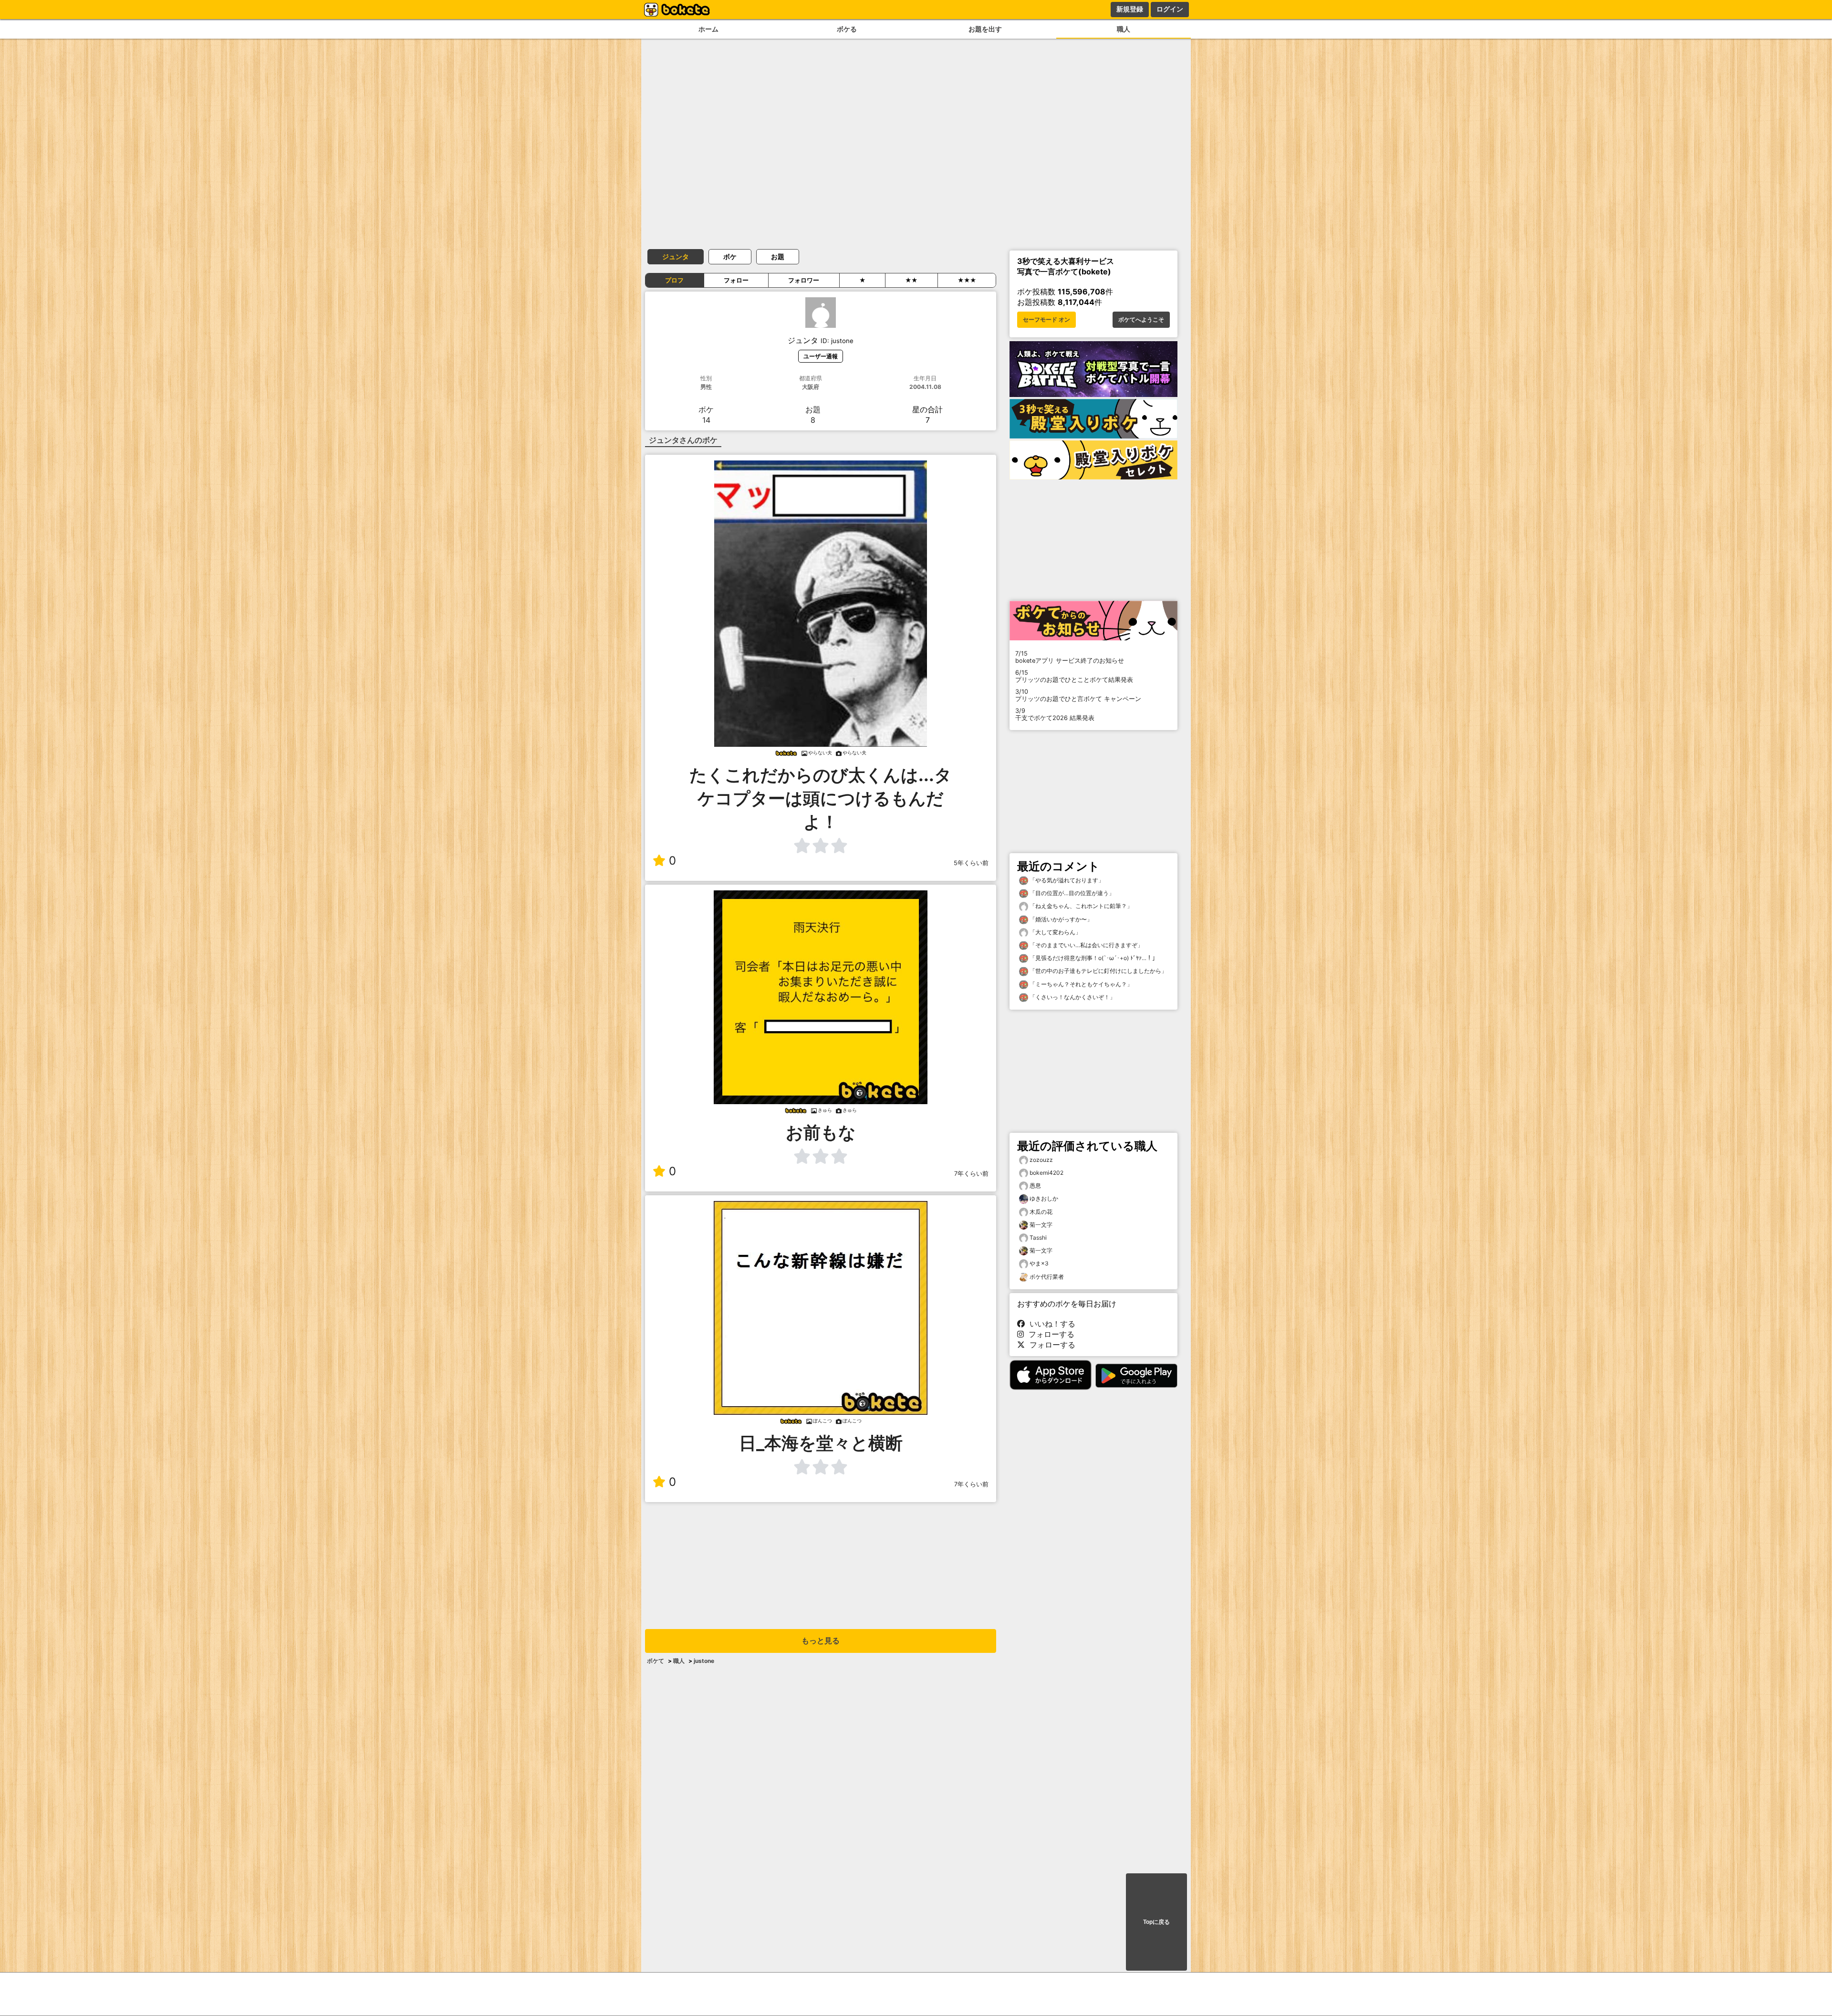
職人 (1124, 29)
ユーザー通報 (821, 356)
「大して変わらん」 (1055, 932)
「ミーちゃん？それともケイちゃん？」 (1080, 984)
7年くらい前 (971, 1174)
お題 (778, 256)
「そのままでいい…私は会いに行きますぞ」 (1086, 945)
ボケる (847, 29)
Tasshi (1038, 1238)
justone (704, 1661)
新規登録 (1130, 9)
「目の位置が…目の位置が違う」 (1071, 893)
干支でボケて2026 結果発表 (1055, 714)
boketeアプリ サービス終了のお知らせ (1070, 657)
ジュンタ (676, 256)
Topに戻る (1156, 1922)
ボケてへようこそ (1141, 320)
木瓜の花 (1041, 1212)
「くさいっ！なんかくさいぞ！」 (1072, 997)
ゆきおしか (1044, 1198)
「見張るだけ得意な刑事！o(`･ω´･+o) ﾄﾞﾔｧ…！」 (1093, 958)
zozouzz (1041, 1160)
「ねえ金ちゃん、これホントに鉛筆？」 (1080, 906)
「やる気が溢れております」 (1066, 880)
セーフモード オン (1046, 320)
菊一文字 (1041, 1225)
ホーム (708, 29)
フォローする (1049, 1334)
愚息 (1035, 1186)
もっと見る (821, 1641)
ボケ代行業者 (1047, 1277)
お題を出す (985, 29)
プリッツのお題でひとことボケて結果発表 (1074, 676)
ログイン (1170, 9)
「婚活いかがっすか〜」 (1060, 919)
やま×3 (1039, 1263)
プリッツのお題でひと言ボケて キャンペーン (1078, 695)
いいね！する (1050, 1324)
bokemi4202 (1046, 1173)
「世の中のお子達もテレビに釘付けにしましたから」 (1098, 971)
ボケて (656, 1661)
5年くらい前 (971, 863)
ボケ (730, 256)
